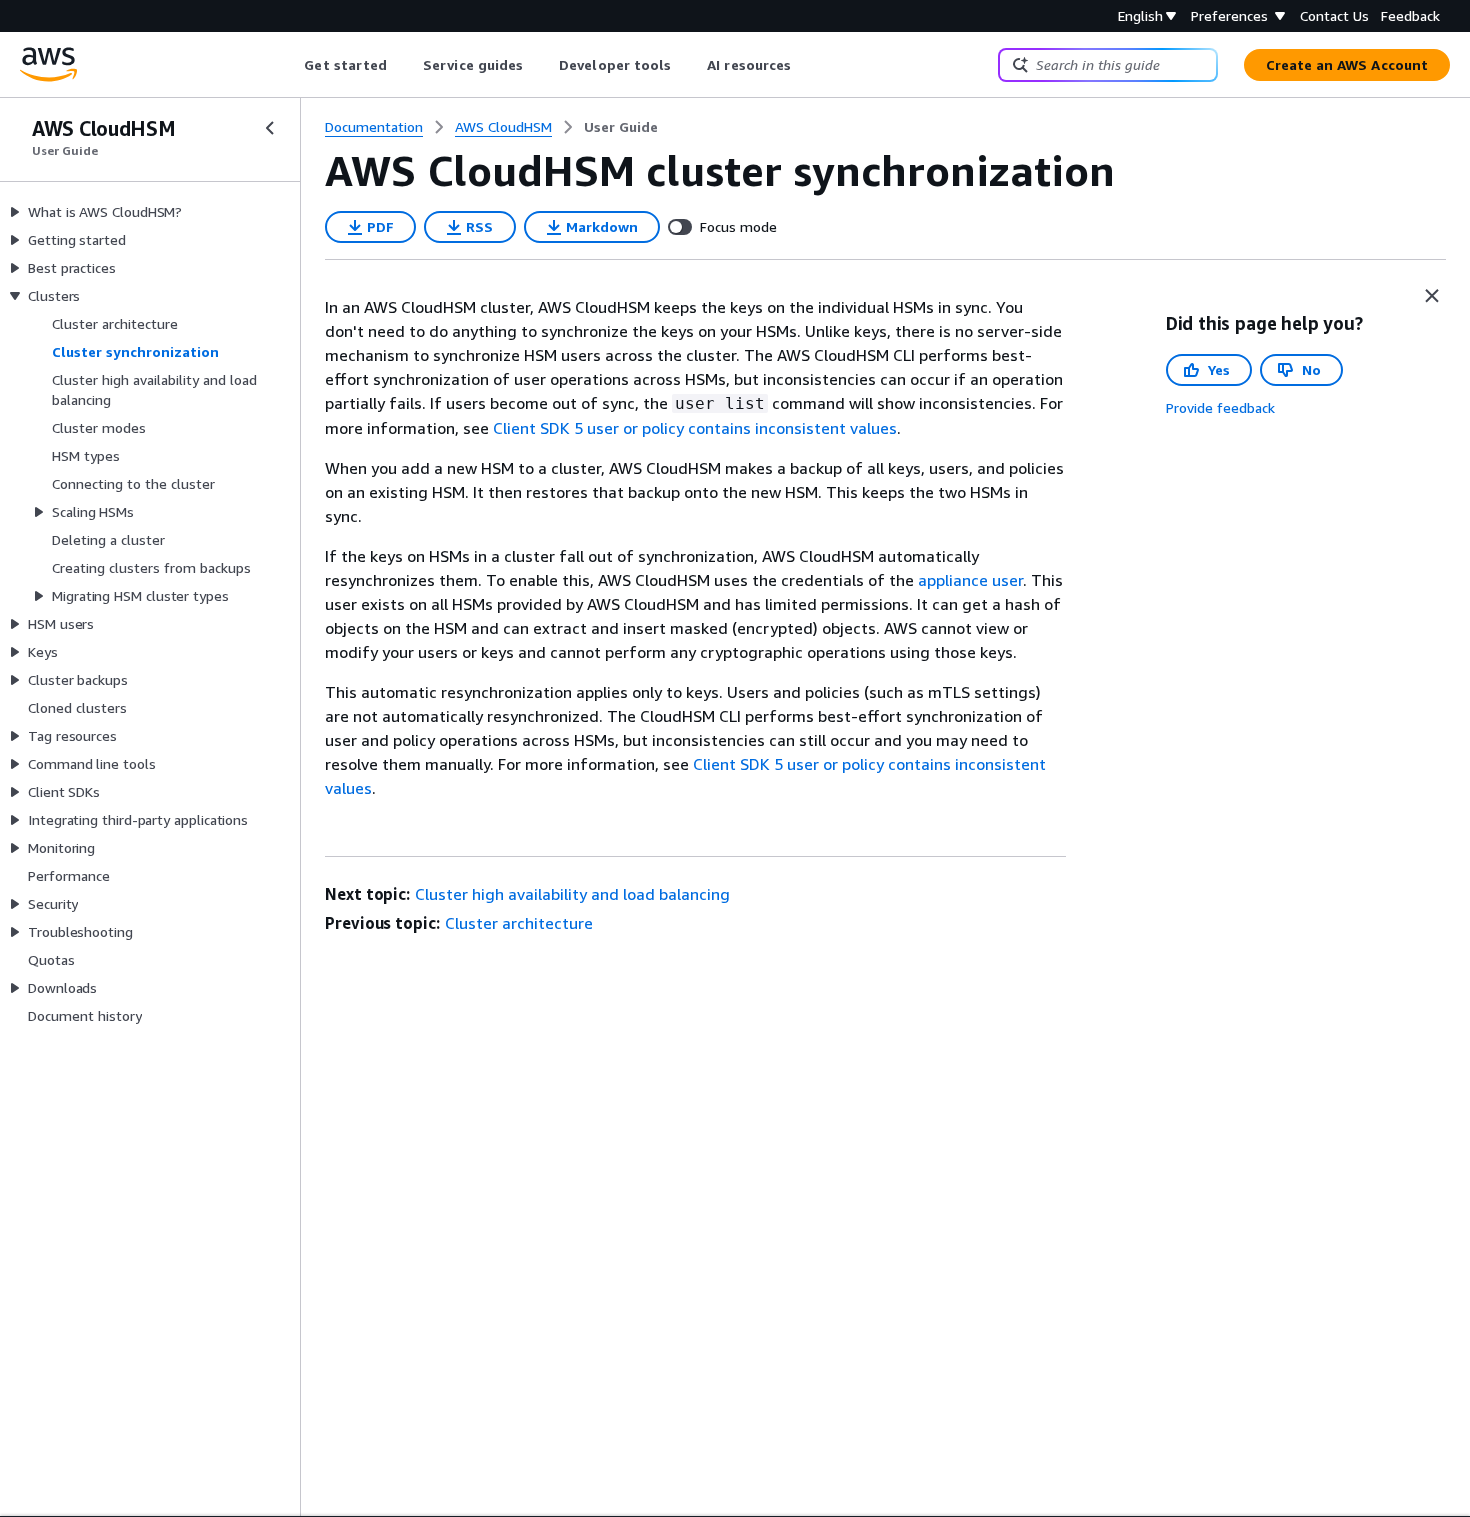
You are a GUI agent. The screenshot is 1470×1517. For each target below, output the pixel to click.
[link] (621, 127)
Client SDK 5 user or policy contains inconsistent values (695, 428)
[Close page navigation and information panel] (1432, 296)
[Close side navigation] (270, 128)
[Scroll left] (289, 65)
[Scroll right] (806, 65)
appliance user (970, 580)
